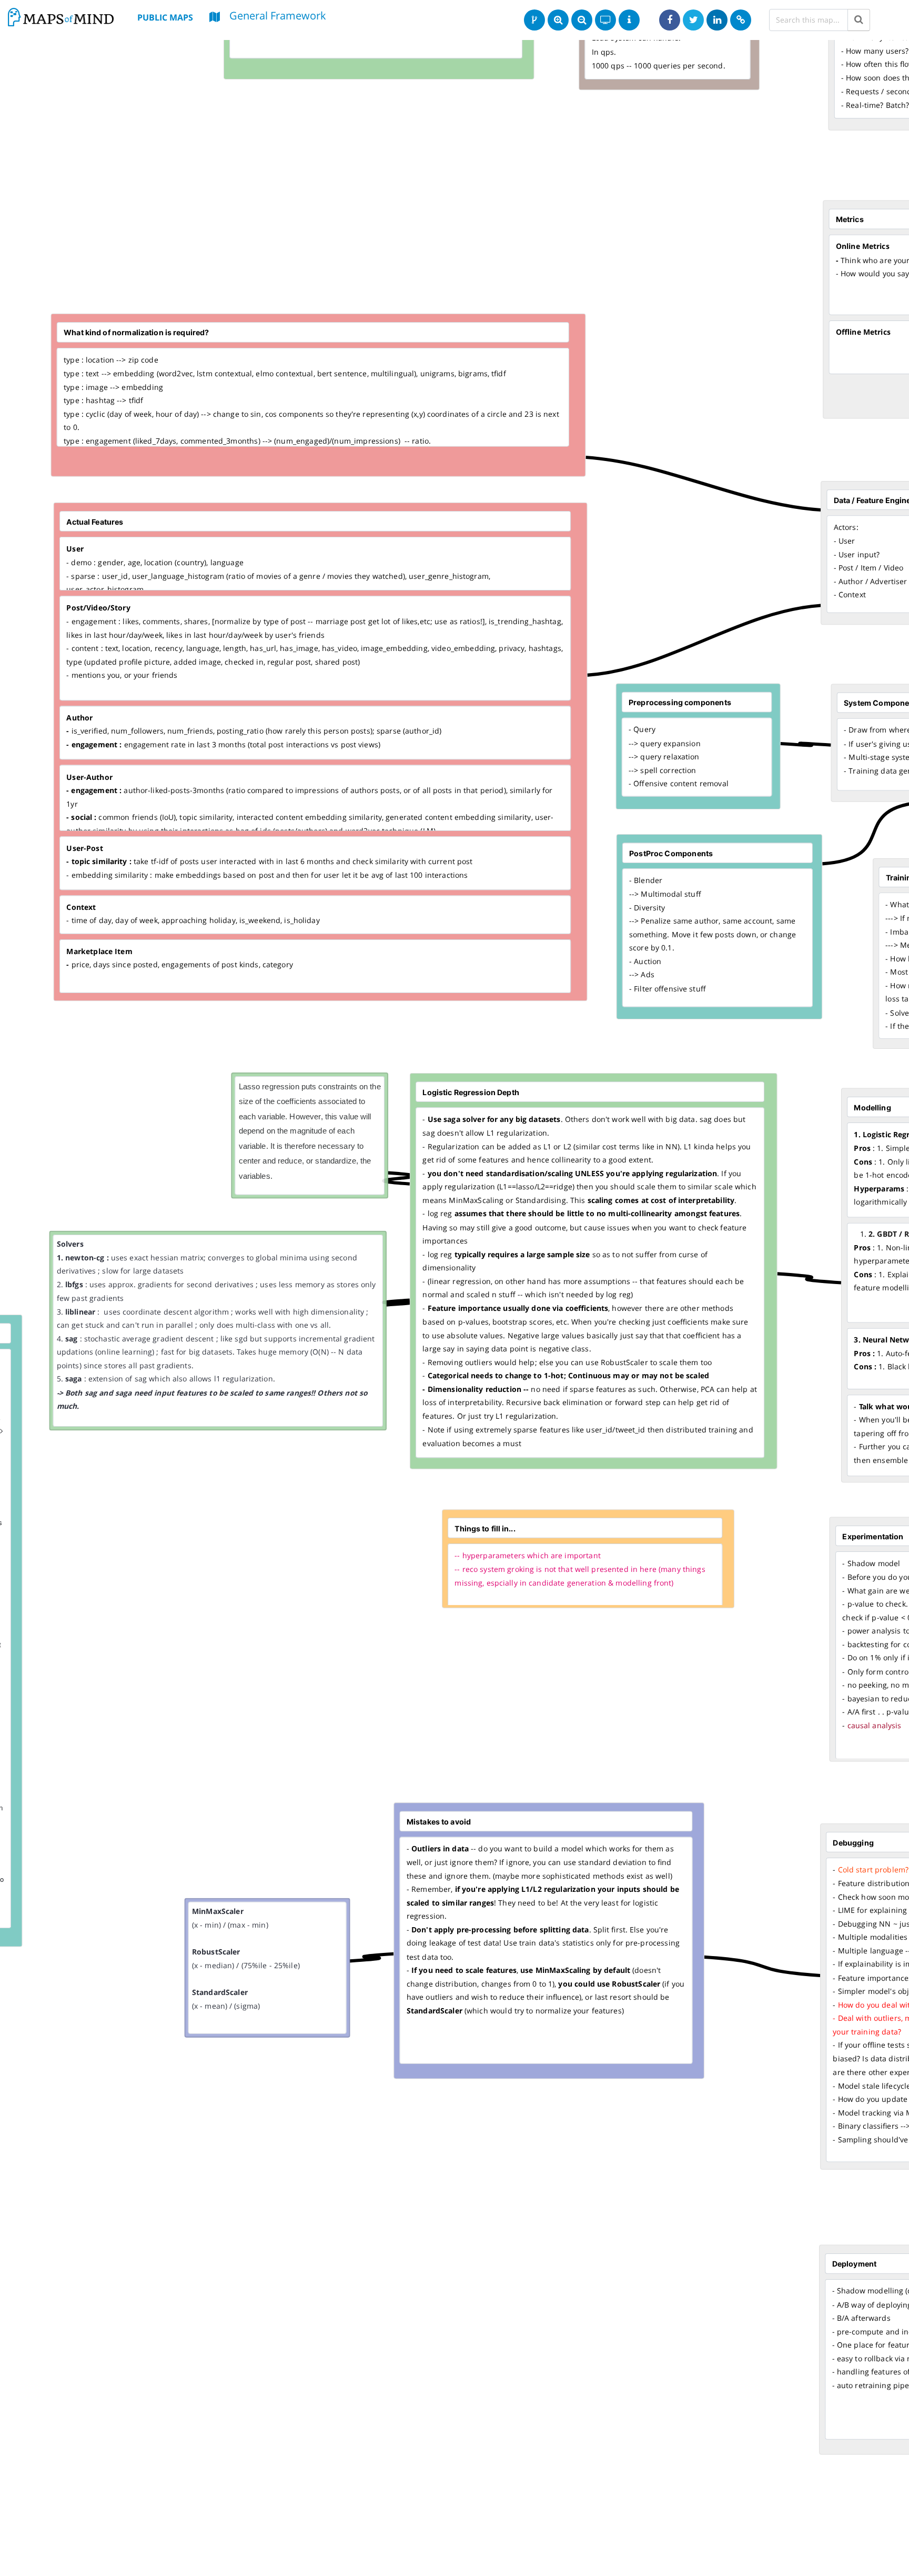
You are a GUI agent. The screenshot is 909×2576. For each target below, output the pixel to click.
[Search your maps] (859, 20)
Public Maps (165, 17)
